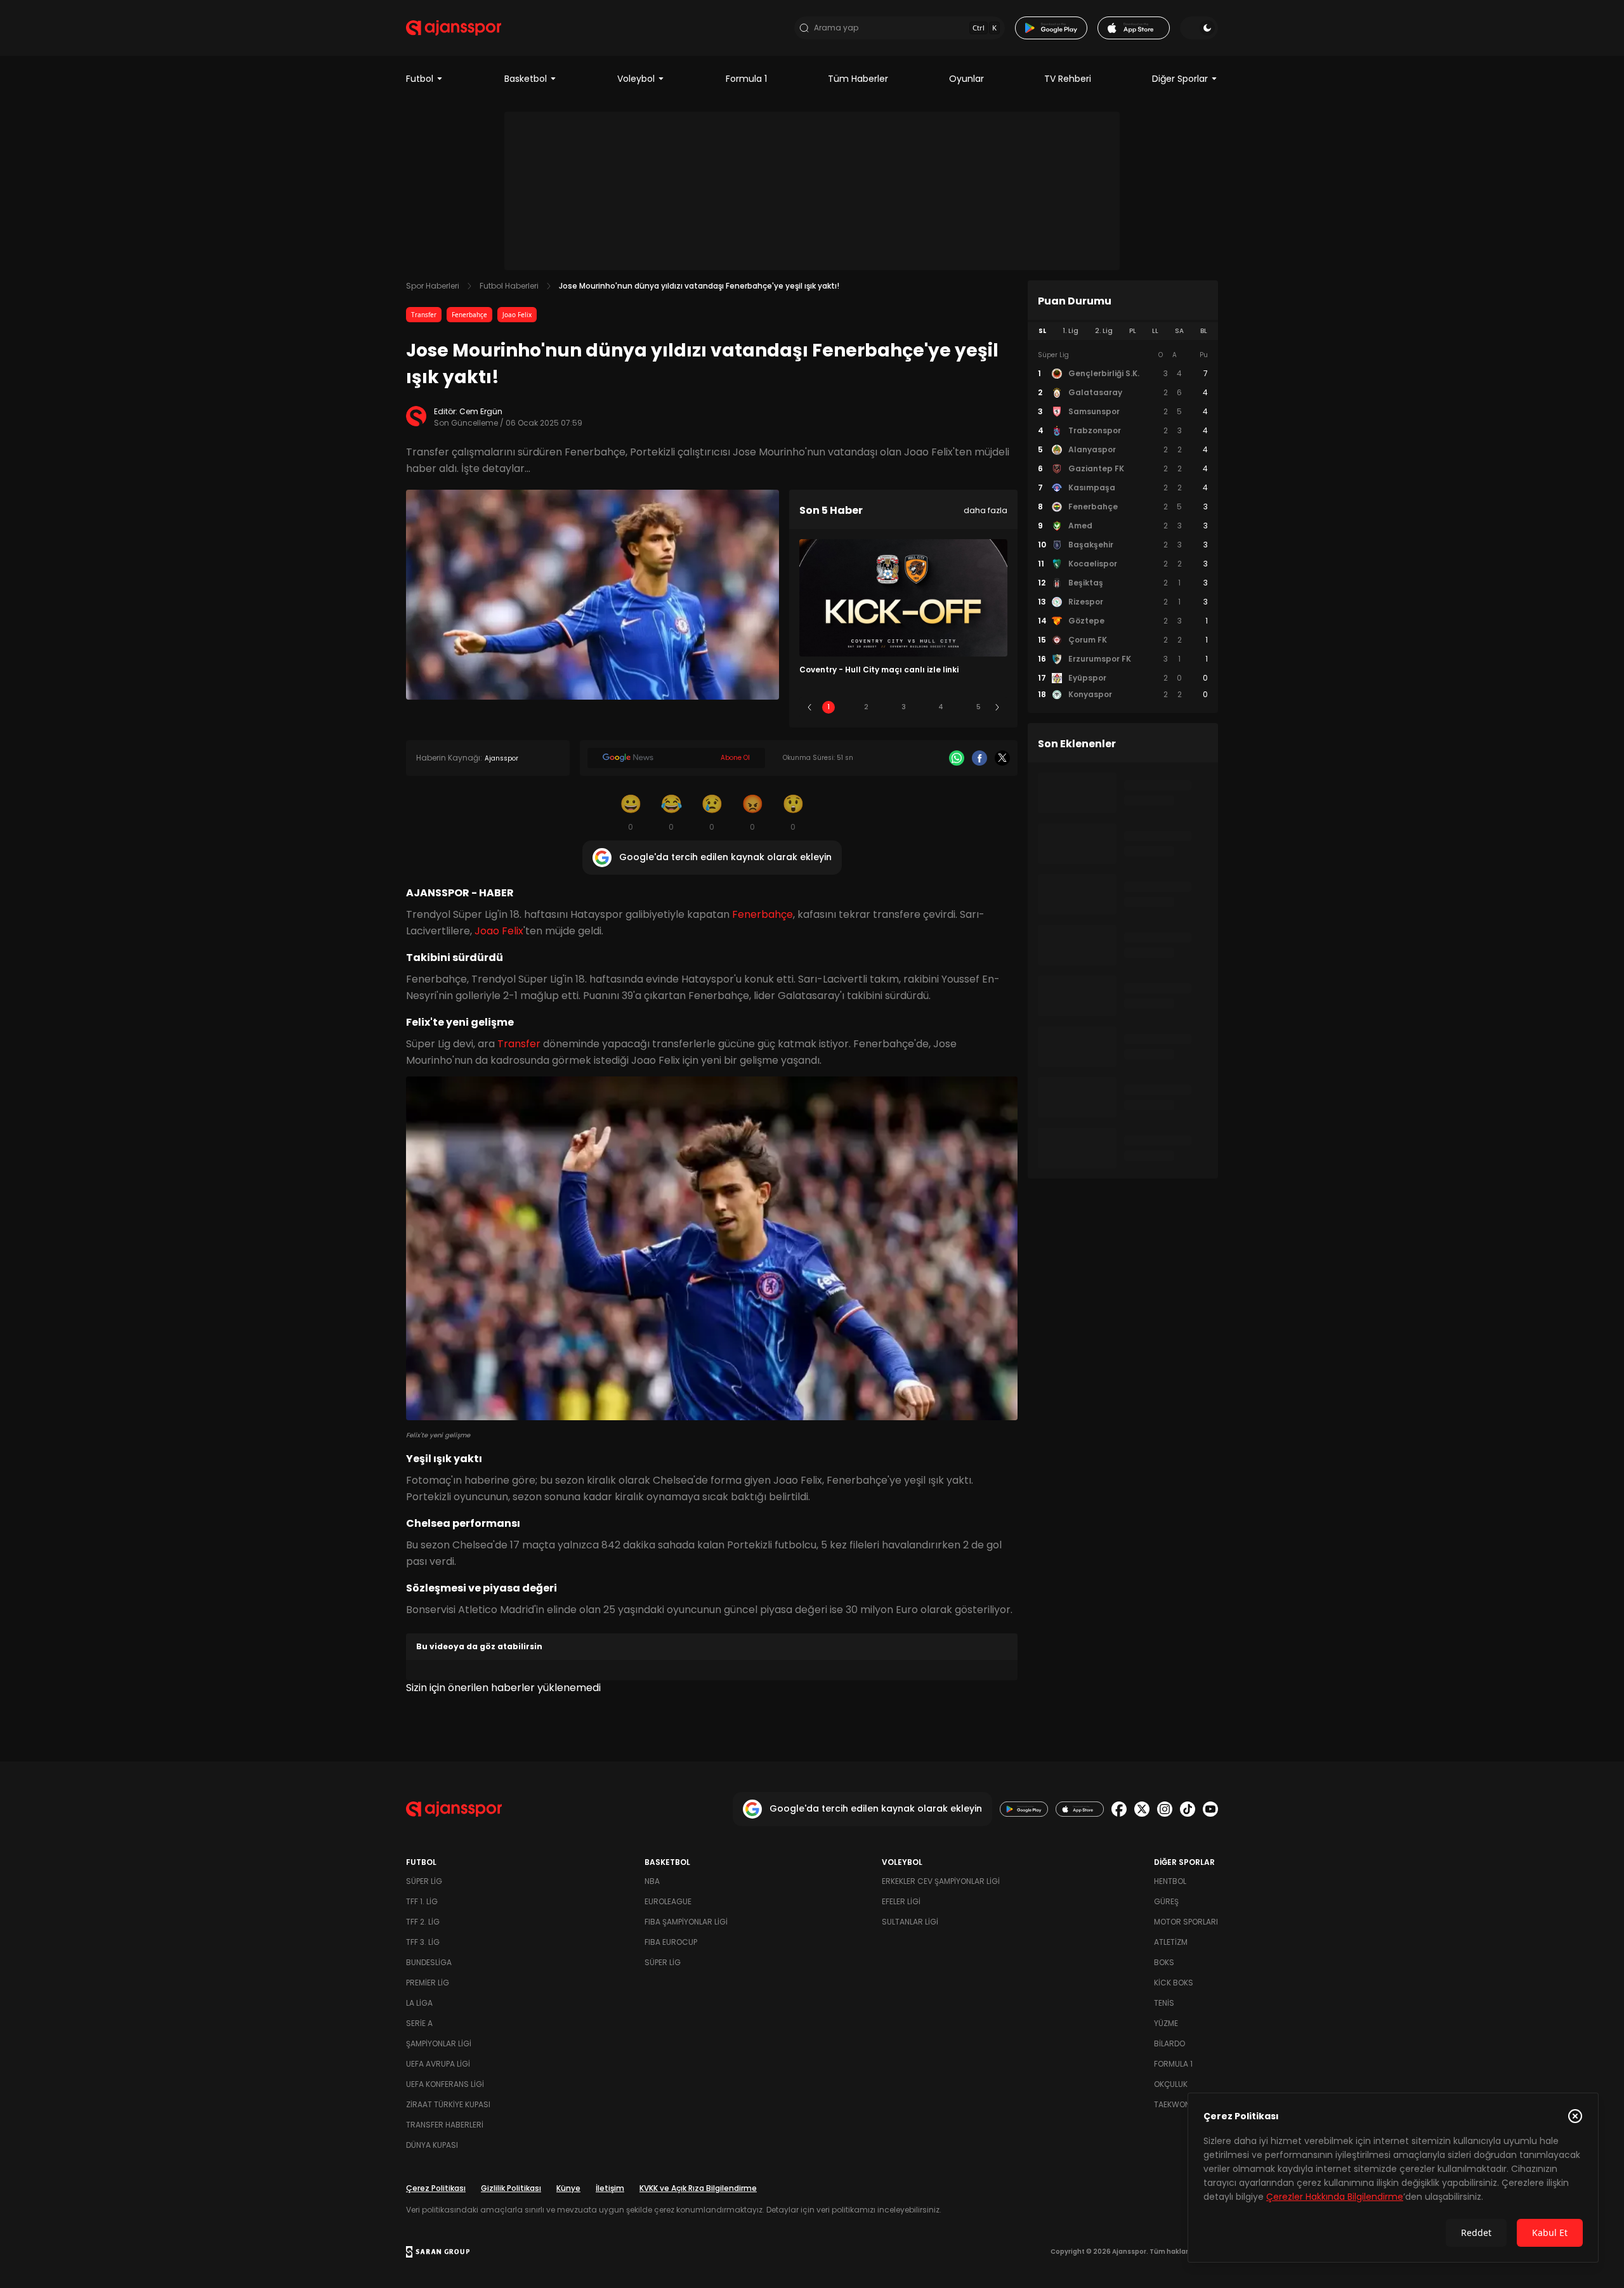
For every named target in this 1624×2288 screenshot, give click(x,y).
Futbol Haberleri (509, 286)
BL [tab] (1204, 331)
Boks (1164, 1962)
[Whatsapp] (957, 758)
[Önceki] (809, 707)
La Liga (419, 2003)
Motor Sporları (1186, 1922)
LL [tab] (1155, 331)
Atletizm (1171, 1942)
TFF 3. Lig (423, 1942)
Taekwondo (1177, 2104)
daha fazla (986, 510)
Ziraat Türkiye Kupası (448, 2104)
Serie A (419, 2023)
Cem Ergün (481, 411)
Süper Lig (424, 1881)
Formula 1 (746, 79)
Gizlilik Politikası (511, 2188)
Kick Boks (1174, 1983)
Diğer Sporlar (1180, 79)
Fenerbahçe (469, 315)
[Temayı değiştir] (1199, 28)
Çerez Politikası (436, 2188)
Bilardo (1169, 2043)
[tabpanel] (1123, 525)
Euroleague (668, 1901)
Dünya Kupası (432, 2145)
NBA (652, 1881)
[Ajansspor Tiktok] (1188, 1809)
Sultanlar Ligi (910, 1922)
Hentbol (1170, 1881)
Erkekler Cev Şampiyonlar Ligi (941, 1881)
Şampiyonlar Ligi (439, 2043)
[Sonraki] (997, 707)
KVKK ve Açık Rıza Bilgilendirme (698, 2188)
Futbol (420, 79)
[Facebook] (979, 758)
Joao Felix (517, 315)
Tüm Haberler (858, 79)
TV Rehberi (1068, 79)
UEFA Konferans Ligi (445, 2084)
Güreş (1166, 1901)
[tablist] (1123, 331)
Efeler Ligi (901, 1901)
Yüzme (1166, 2023)
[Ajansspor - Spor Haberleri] (454, 28)
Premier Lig (428, 1983)
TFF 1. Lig (422, 1901)
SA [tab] (1179, 331)
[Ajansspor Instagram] (1165, 1809)
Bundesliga (429, 1962)
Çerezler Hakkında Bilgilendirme (1335, 2197)
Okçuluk (1171, 2084)
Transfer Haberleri (445, 2125)
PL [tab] (1133, 331)
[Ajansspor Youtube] (1210, 1809)
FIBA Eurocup (671, 1942)
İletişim (610, 2188)
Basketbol (526, 79)
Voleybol (636, 79)
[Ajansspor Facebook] (1119, 1809)
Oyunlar (966, 79)
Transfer (424, 315)
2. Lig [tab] (1104, 331)
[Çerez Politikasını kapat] (1575, 2116)
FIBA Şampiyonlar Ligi (686, 1922)
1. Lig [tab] (1071, 331)
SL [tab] (1042, 331)
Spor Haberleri (433, 286)
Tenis (1164, 2003)
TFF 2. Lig (423, 1922)
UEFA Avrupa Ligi (438, 2064)
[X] (1002, 758)
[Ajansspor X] (1142, 1809)
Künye (568, 2188)
